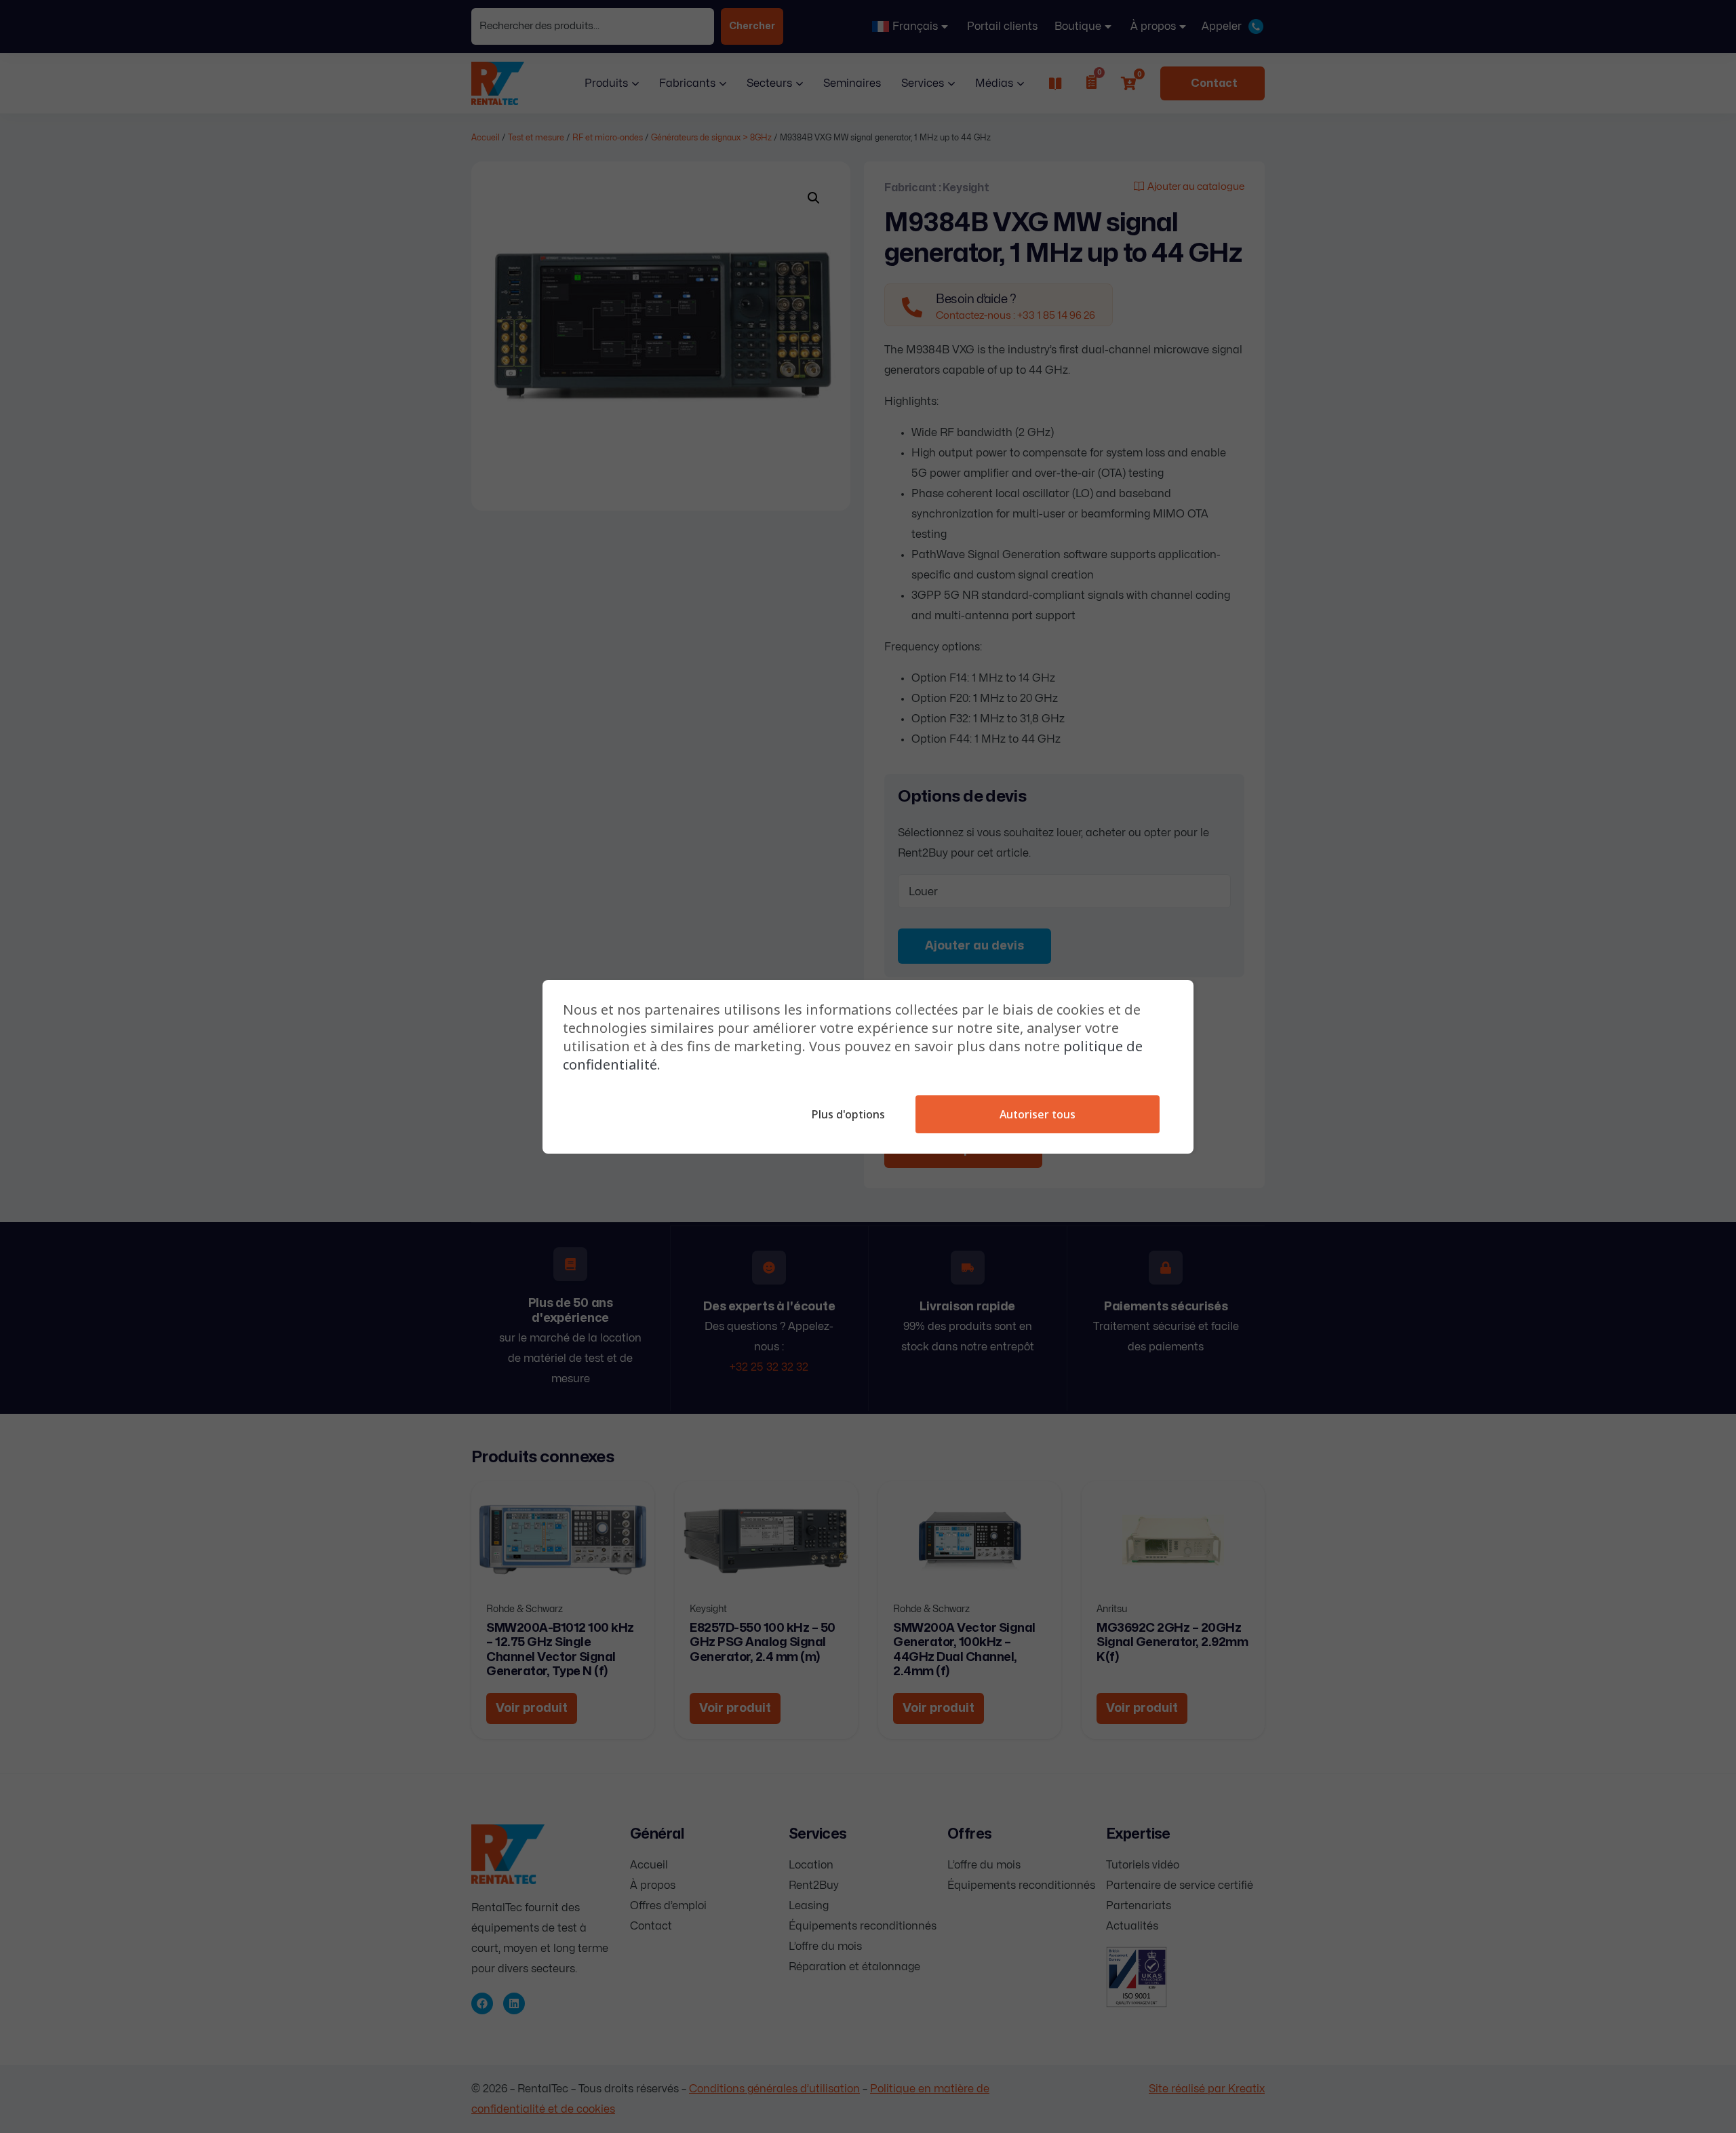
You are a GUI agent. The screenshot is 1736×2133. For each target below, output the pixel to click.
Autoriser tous (1038, 1114)
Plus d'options (848, 1114)
